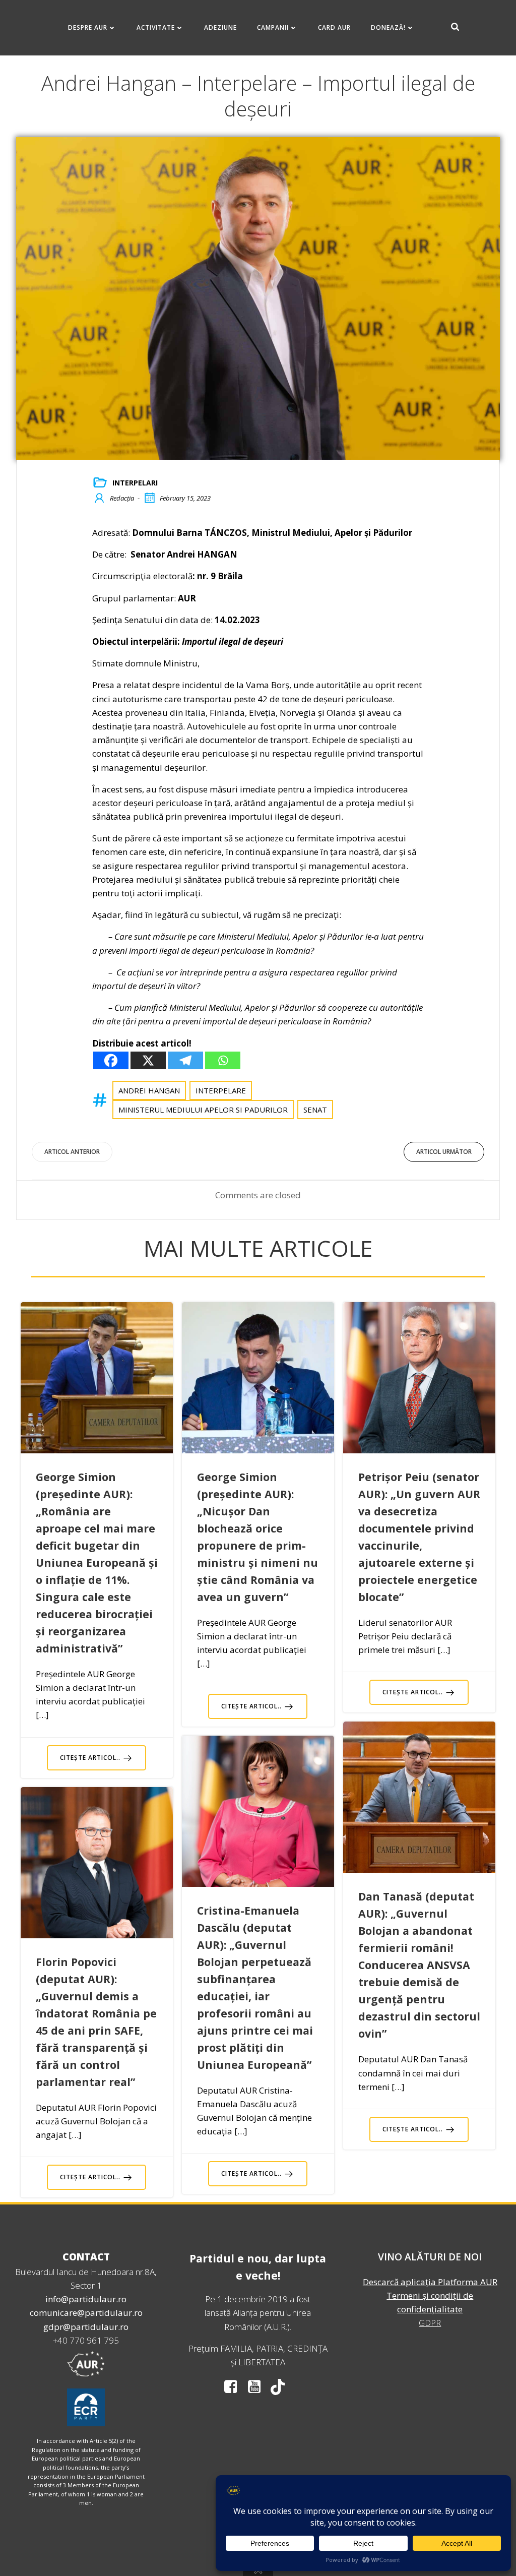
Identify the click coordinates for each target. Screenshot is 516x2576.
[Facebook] (111, 1060)
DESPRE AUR (88, 27)
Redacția (122, 498)
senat (315, 1110)
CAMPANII (273, 27)
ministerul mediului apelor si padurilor (203, 1110)
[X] (148, 1060)
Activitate (156, 27)
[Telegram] (185, 1060)
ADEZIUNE (220, 27)
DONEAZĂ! (388, 27)
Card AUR (334, 27)
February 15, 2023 (185, 498)
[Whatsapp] (223, 1060)
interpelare (221, 1090)
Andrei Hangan (149, 1090)
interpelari (135, 483)
